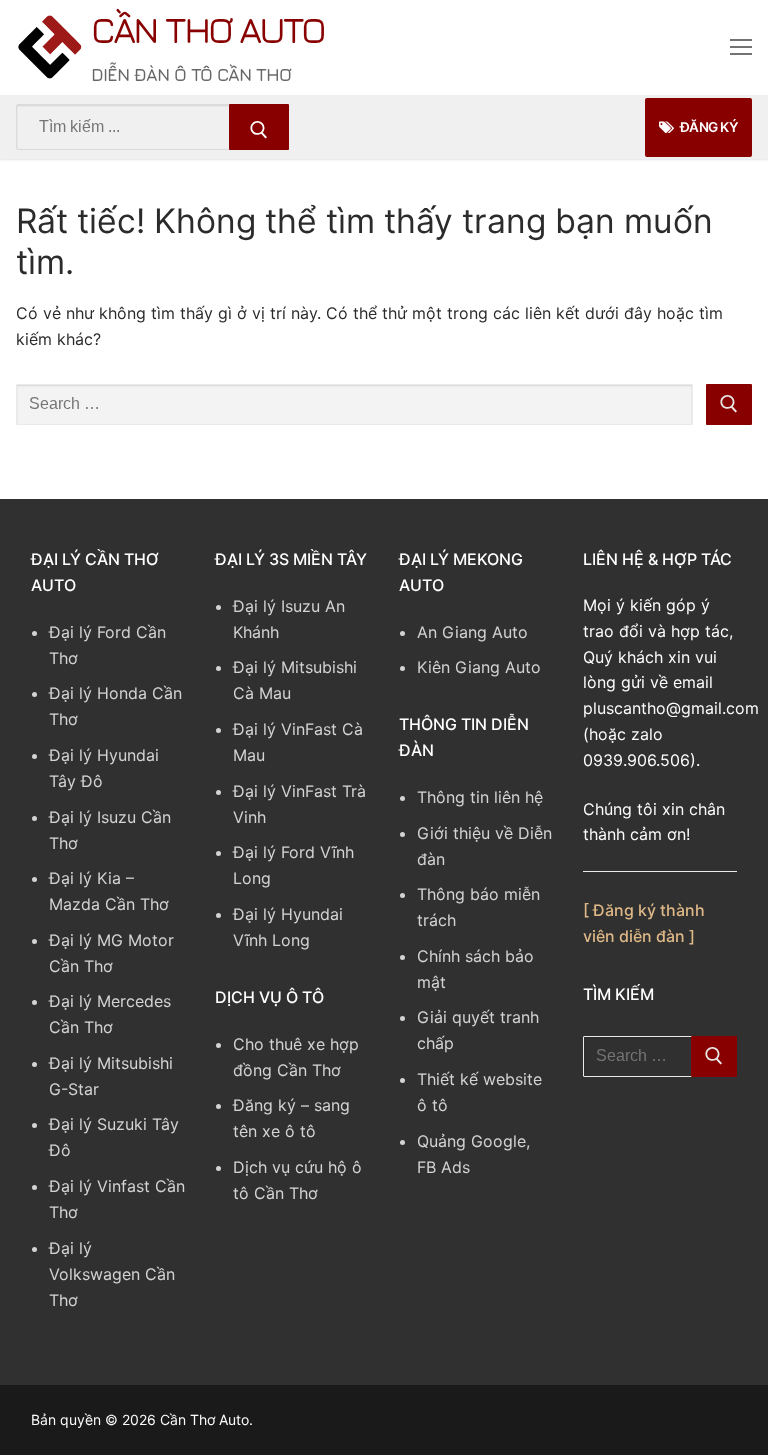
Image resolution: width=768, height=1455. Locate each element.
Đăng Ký (707, 127)
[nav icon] (741, 48)
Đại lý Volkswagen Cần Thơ (112, 1274)
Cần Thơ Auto (207, 29)
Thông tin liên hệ (480, 797)
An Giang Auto (472, 632)
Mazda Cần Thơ (109, 904)
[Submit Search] (259, 127)
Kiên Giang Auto (479, 667)
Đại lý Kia (85, 878)
